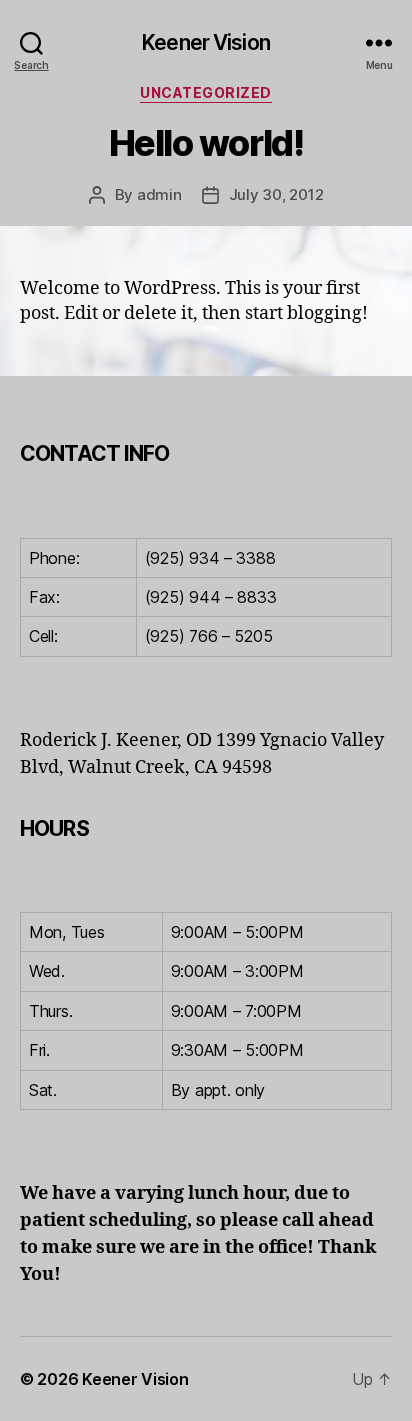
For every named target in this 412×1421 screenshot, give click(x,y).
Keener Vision (206, 42)
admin (159, 194)
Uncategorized (206, 92)
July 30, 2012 (276, 194)
